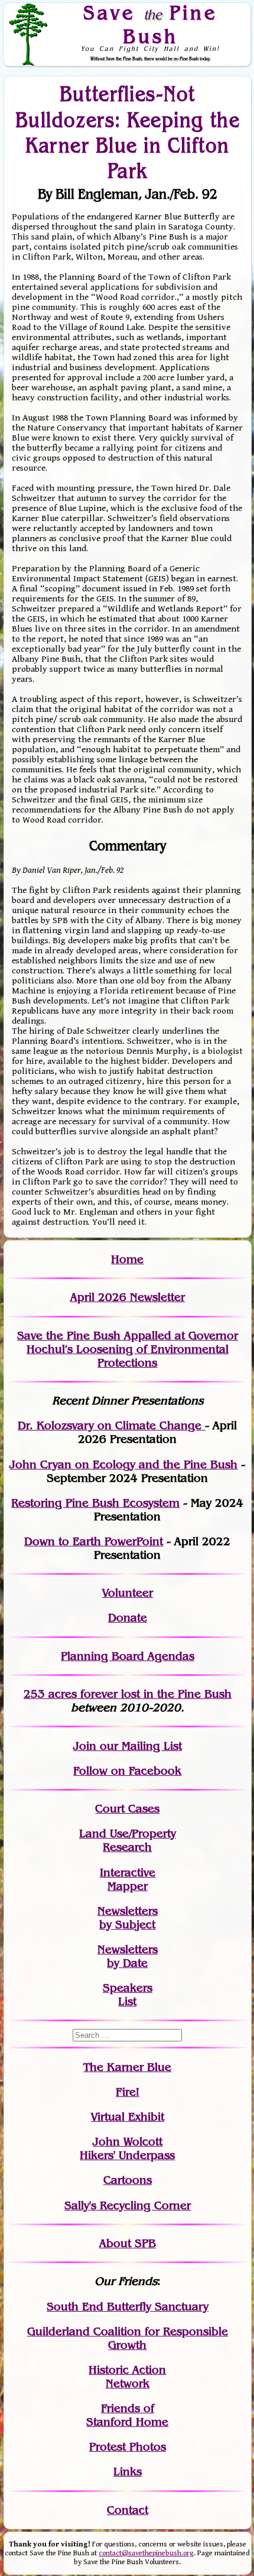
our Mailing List (139, 1746)
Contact (128, 2510)
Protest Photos (128, 2447)
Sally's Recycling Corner (128, 2206)
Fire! (128, 2092)
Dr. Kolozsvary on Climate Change (111, 1425)
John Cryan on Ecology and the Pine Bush (123, 1465)
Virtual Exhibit (128, 2117)
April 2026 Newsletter (128, 1297)
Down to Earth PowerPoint (94, 1541)
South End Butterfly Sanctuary (128, 2307)
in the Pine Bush (163, 1694)
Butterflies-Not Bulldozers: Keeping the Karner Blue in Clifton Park (128, 132)
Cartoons (128, 2180)
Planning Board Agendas (128, 1656)
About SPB (128, 2243)
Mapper (128, 1886)
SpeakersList (128, 1995)
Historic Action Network (127, 2377)
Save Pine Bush (151, 25)
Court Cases (127, 1809)
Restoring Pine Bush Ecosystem (95, 1503)
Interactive (128, 1873)
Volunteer (128, 1593)
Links (128, 2472)
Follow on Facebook (127, 1771)
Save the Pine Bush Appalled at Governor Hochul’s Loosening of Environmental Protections (128, 1349)
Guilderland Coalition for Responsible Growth (128, 2338)
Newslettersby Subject (128, 1918)
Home (127, 1259)
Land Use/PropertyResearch (128, 1840)
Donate (128, 1618)
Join (85, 1746)
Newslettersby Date (128, 1956)
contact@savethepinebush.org (146, 2553)
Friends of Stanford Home (127, 2415)
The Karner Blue (127, 2067)
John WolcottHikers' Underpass (127, 2148)
